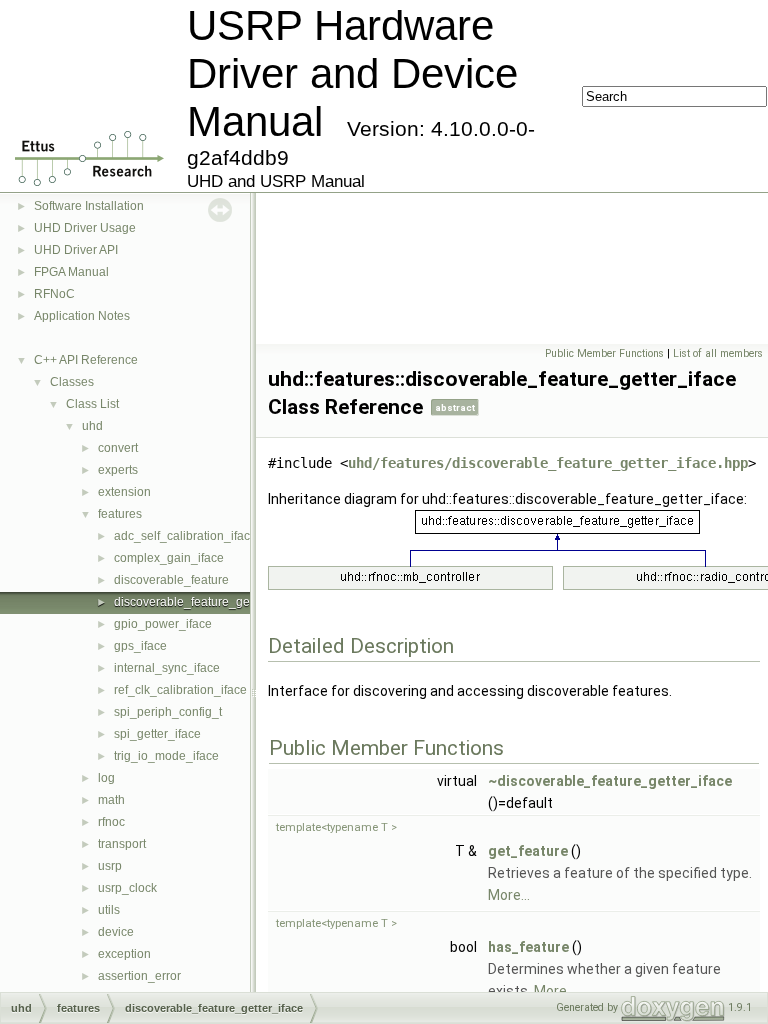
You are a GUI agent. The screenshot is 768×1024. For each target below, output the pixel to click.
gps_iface (140, 646)
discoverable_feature (171, 580)
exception (124, 954)
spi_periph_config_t (168, 712)
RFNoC (54, 294)
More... (509, 895)
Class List (92, 404)
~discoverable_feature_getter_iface (610, 781)
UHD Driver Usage (85, 228)
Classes (72, 382)
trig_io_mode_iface (166, 756)
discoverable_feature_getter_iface (207, 602)
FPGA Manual (71, 272)
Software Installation (89, 206)
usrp (110, 866)
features (120, 514)
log (106, 778)
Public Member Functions (604, 353)
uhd (92, 426)
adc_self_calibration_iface (185, 536)
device (116, 932)
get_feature (528, 851)
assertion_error (139, 976)
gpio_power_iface (163, 624)
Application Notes (82, 316)
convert (118, 448)
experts (118, 470)
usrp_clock (127, 888)
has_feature (528, 947)
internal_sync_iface (167, 668)
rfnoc (111, 822)
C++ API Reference (86, 360)
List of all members (718, 353)
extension (124, 492)
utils (109, 910)
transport (122, 844)
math (111, 800)
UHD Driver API (76, 250)
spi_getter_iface (157, 734)
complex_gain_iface (169, 558)
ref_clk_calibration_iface (180, 690)
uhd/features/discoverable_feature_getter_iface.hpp (548, 463)
